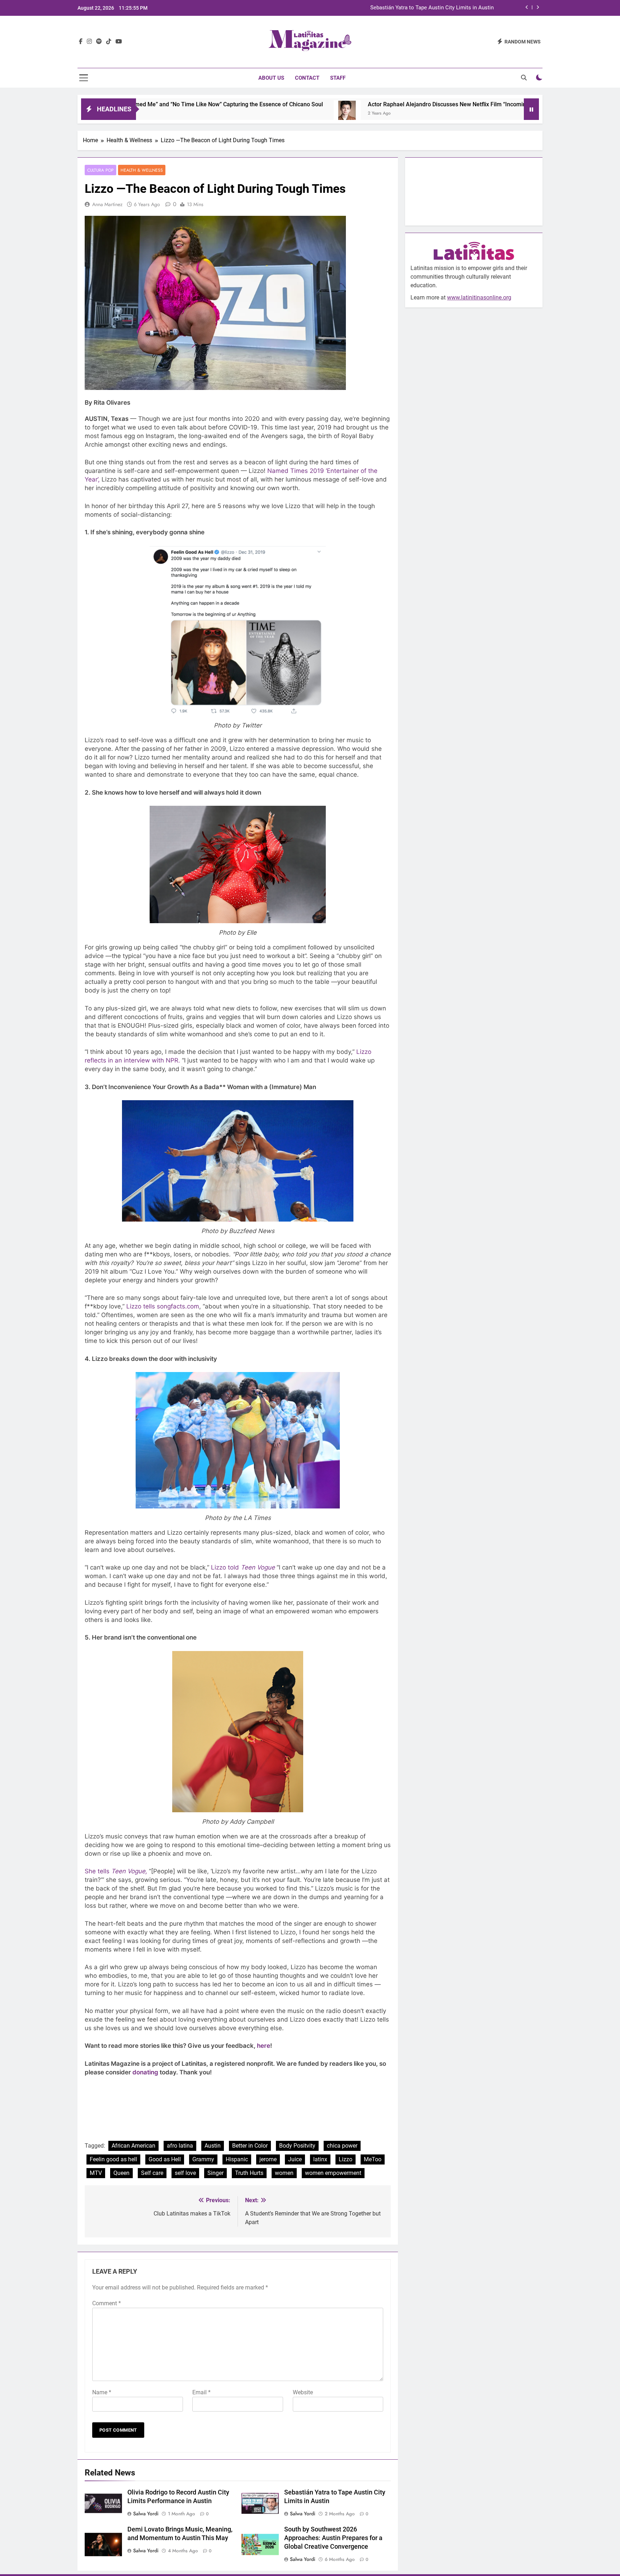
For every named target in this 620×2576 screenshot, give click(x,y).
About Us (271, 78)
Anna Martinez (107, 204)
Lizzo (346, 2159)
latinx (320, 2159)
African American (133, 2146)
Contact (307, 78)
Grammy (203, 2159)
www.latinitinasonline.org (479, 297)
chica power (342, 2146)
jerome (268, 2159)
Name (102, 2392)
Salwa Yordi (146, 2514)
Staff (338, 78)
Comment (107, 2303)
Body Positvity (297, 2146)
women (284, 2173)
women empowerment (333, 2173)
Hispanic (237, 2159)
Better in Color (250, 2146)
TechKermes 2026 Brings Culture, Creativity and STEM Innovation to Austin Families (393, 8)
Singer (215, 2173)
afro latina (180, 2146)
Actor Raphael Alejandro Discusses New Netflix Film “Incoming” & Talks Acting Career (365, 104)
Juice (295, 2159)
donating (145, 2072)
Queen (121, 2173)
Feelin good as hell (113, 2159)
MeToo (373, 2159)
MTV (96, 2173)
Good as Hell (165, 2159)
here (264, 2046)
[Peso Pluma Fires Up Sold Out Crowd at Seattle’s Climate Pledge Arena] (500, 114)
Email (201, 2392)
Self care (152, 2173)
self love (185, 2173)
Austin (213, 2146)
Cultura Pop (100, 170)
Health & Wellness (142, 170)
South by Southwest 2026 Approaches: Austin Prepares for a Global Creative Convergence (333, 2538)
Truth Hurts (249, 2173)
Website (303, 2392)
